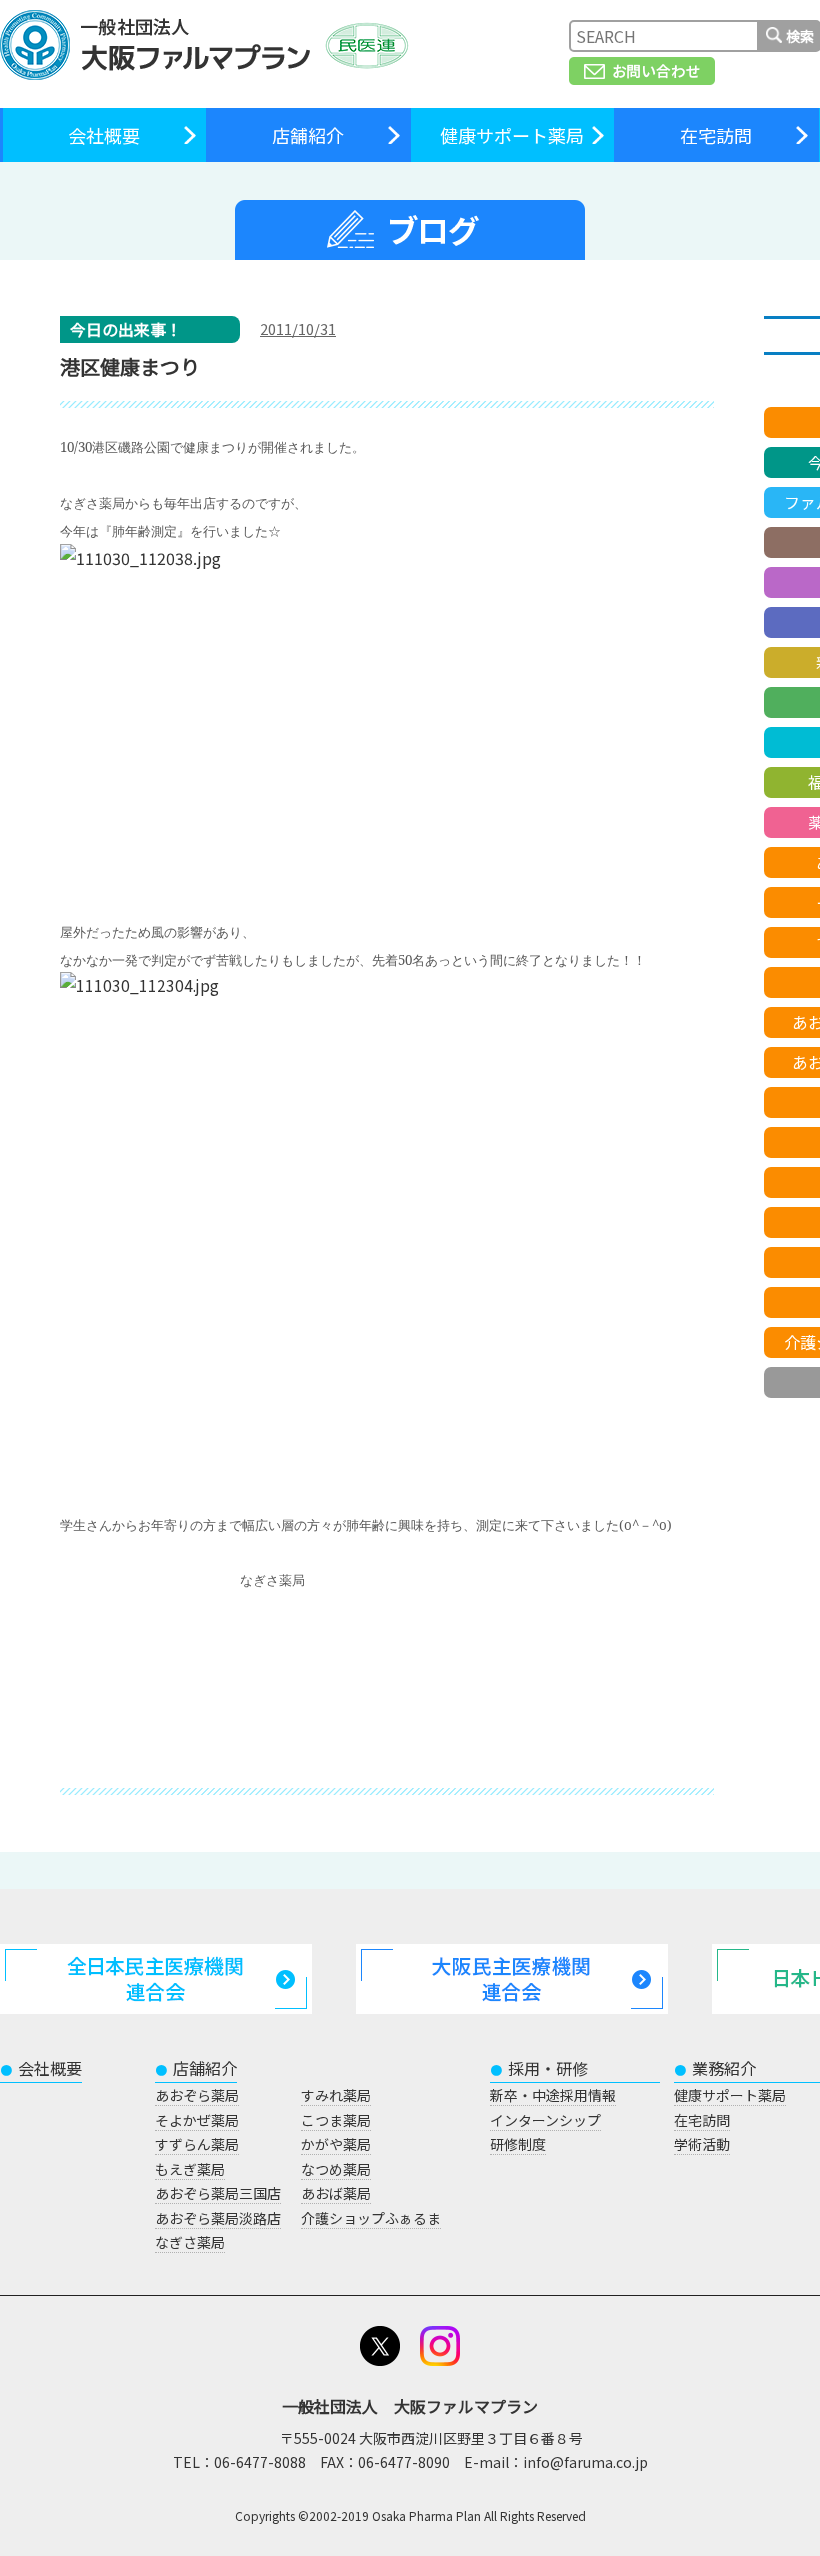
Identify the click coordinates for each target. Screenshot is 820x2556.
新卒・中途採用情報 (553, 2095)
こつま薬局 (336, 2120)
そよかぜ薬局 (197, 2120)
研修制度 (518, 2144)
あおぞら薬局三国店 (218, 2193)
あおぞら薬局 (197, 2095)
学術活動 (702, 2144)
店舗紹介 (308, 135)
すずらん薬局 (197, 2144)
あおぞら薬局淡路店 (218, 2218)
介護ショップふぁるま (371, 2218)
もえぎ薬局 (190, 2169)
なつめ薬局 (336, 2169)
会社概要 (104, 135)
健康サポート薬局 (512, 135)
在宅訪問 (716, 135)
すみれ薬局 (336, 2095)
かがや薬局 (336, 2144)
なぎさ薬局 (190, 2242)
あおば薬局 (336, 2193)
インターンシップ (545, 2120)
